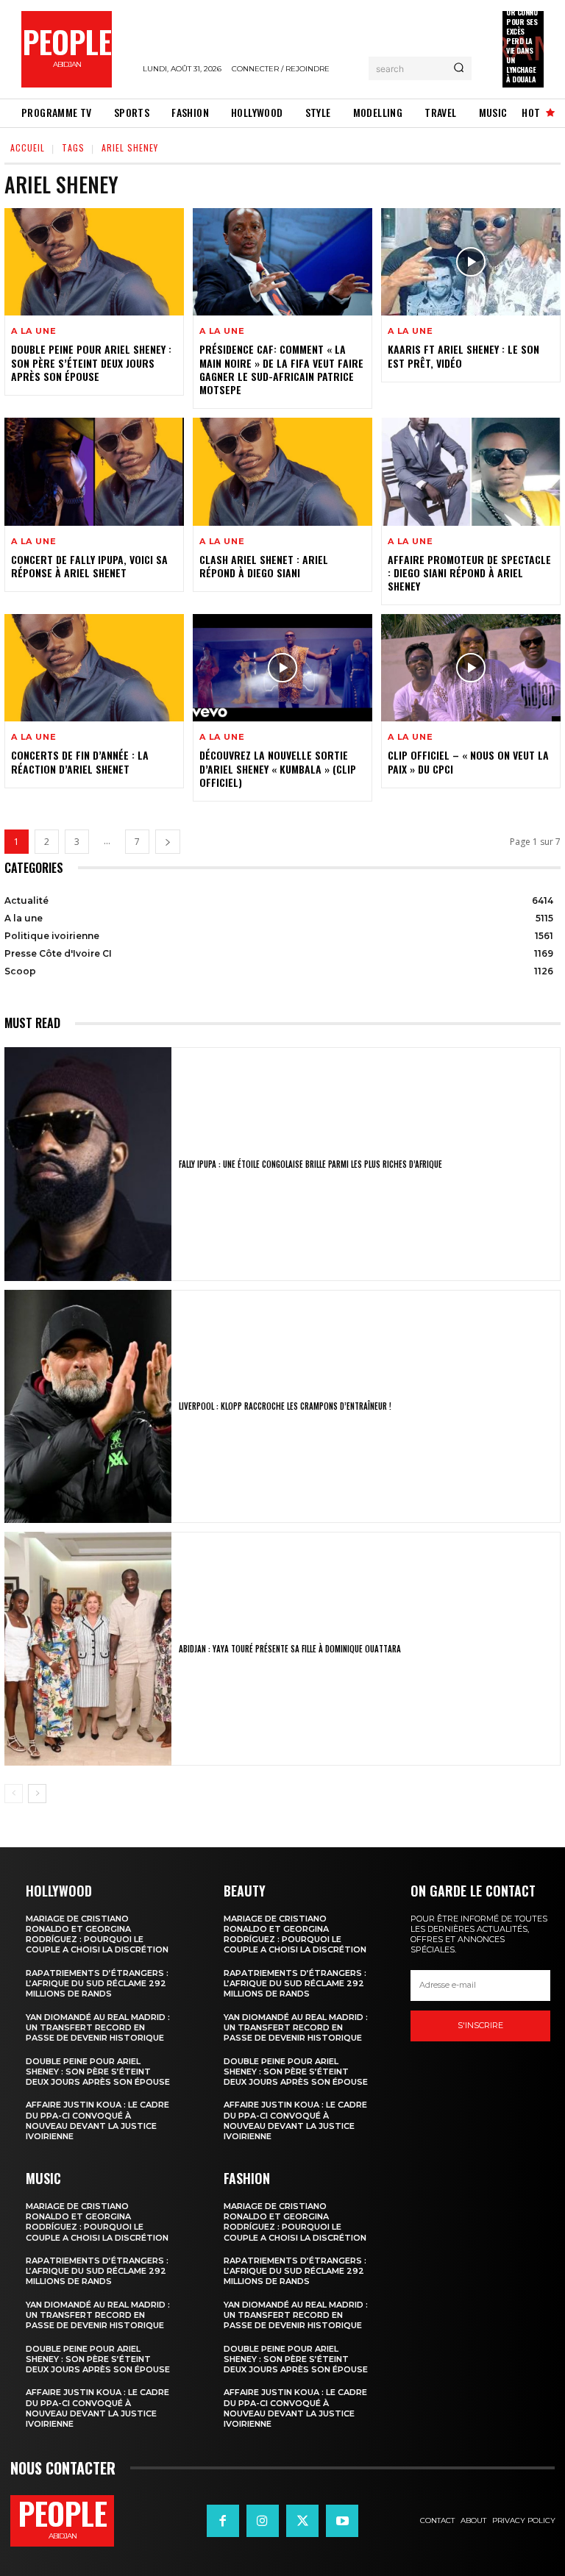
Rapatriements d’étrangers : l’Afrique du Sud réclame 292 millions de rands (97, 1984)
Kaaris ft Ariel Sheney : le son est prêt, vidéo (463, 356)
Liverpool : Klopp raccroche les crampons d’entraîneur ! (285, 1406)
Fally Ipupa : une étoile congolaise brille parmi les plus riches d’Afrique (310, 1164)
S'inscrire (480, 2025)
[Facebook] (223, 2521)
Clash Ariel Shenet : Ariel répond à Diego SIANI (264, 566)
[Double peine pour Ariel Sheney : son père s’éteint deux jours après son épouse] (94, 262)
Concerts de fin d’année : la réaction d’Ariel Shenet (80, 761)
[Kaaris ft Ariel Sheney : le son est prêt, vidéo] (471, 262)
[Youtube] (342, 2521)
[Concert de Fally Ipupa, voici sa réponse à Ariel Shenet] (94, 471)
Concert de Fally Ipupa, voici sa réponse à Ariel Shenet (89, 566)
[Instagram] (263, 2521)
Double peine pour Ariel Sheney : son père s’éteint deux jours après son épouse (91, 362)
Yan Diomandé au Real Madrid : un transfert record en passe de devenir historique (98, 2028)
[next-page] (168, 842)
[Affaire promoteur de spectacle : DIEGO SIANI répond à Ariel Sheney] (471, 471)
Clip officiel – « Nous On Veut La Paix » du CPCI (468, 761)
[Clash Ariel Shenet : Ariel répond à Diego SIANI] (282, 471)
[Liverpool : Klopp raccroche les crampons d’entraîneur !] (88, 1407)
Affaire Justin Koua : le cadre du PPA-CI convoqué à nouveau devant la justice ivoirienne (97, 2120)
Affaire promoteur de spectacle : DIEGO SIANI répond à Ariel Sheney (469, 572)
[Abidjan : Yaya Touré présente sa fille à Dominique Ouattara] (88, 1649)
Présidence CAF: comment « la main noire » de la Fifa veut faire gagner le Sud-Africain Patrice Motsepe (281, 369)
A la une (33, 331)
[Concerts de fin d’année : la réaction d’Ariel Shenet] (94, 668)
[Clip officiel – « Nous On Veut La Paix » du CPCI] (471, 668)
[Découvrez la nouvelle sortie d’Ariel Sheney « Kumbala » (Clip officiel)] (282, 668)
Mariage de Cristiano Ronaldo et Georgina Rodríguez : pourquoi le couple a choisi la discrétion (97, 1934)
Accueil (28, 147)
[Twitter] (302, 2521)
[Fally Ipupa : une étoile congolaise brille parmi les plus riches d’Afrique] (88, 1164)
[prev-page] (14, 1794)
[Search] (459, 68)
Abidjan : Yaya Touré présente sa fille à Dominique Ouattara (290, 1649)
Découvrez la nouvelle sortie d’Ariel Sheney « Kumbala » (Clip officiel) (278, 768)
